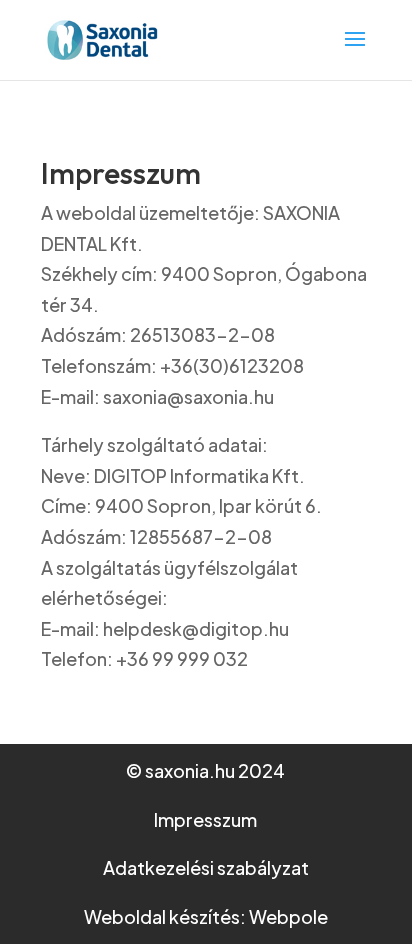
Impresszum (205, 819)
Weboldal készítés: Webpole (206, 916)
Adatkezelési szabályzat (206, 867)
